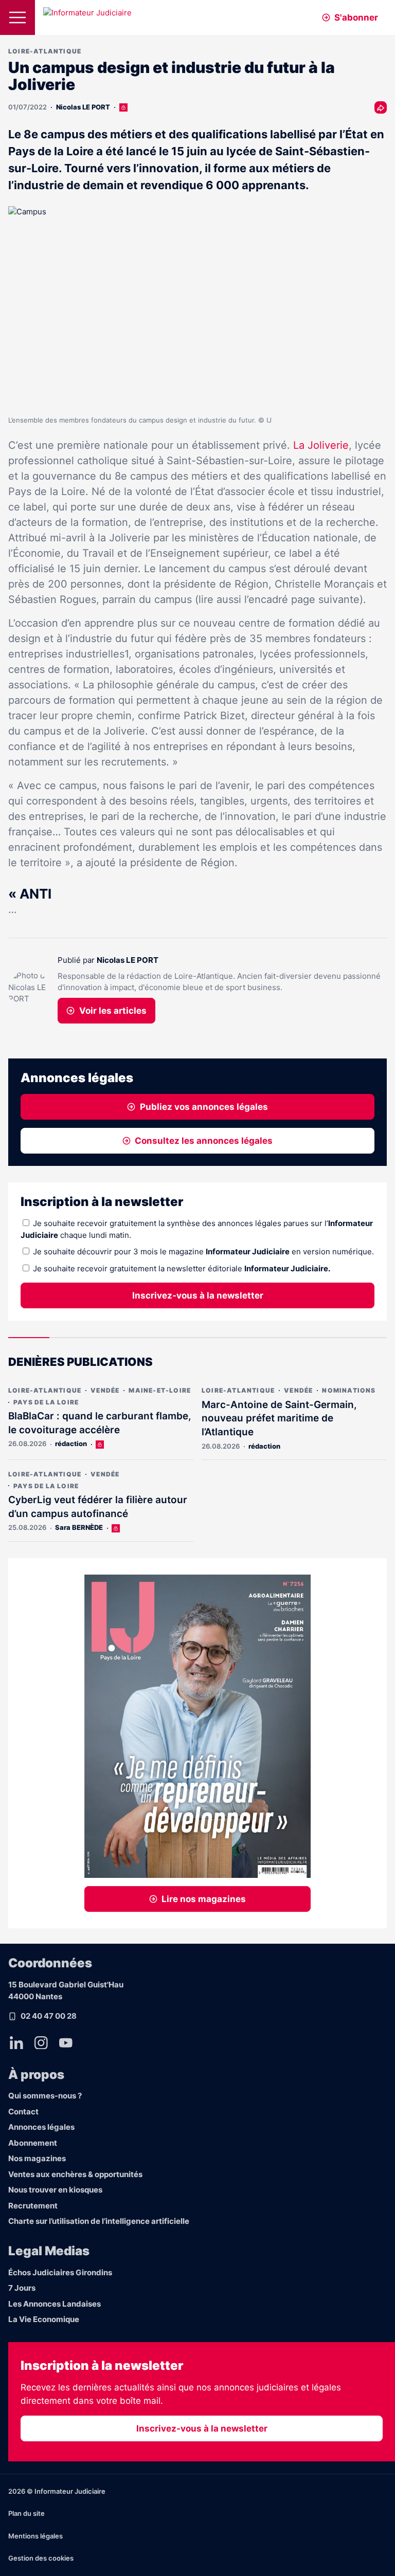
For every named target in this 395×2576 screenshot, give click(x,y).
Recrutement (33, 2206)
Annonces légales (41, 2127)
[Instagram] (41, 2043)
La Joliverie (321, 445)
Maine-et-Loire (160, 1390)
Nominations (349, 1390)
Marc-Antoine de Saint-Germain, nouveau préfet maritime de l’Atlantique (279, 1418)
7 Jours (22, 2288)
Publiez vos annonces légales (204, 1107)
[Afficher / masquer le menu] (17, 17)
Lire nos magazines (204, 1899)
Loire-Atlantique (45, 51)
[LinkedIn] (16, 2043)
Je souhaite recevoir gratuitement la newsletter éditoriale (182, 1268)
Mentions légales (35, 2536)
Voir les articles (113, 1011)
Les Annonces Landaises (55, 2304)
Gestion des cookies (41, 2558)
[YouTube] (66, 2043)
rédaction (71, 1444)
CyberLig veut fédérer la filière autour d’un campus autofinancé (98, 1507)
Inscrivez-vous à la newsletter (198, 1295)
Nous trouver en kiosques (55, 2190)
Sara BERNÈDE (79, 1527)
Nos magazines (37, 2158)
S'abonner (356, 17)
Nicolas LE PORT (83, 107)
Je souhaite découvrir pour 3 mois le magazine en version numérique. (203, 1252)
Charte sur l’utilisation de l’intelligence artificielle (99, 2221)
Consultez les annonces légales (204, 1141)
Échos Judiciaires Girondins (60, 2272)
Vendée (105, 1390)
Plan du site (26, 2513)
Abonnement (33, 2143)
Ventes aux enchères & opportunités (75, 2174)
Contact (23, 2112)
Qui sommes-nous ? (45, 2096)
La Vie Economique (44, 2319)
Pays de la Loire (46, 1402)
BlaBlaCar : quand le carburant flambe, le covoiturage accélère (100, 1423)
